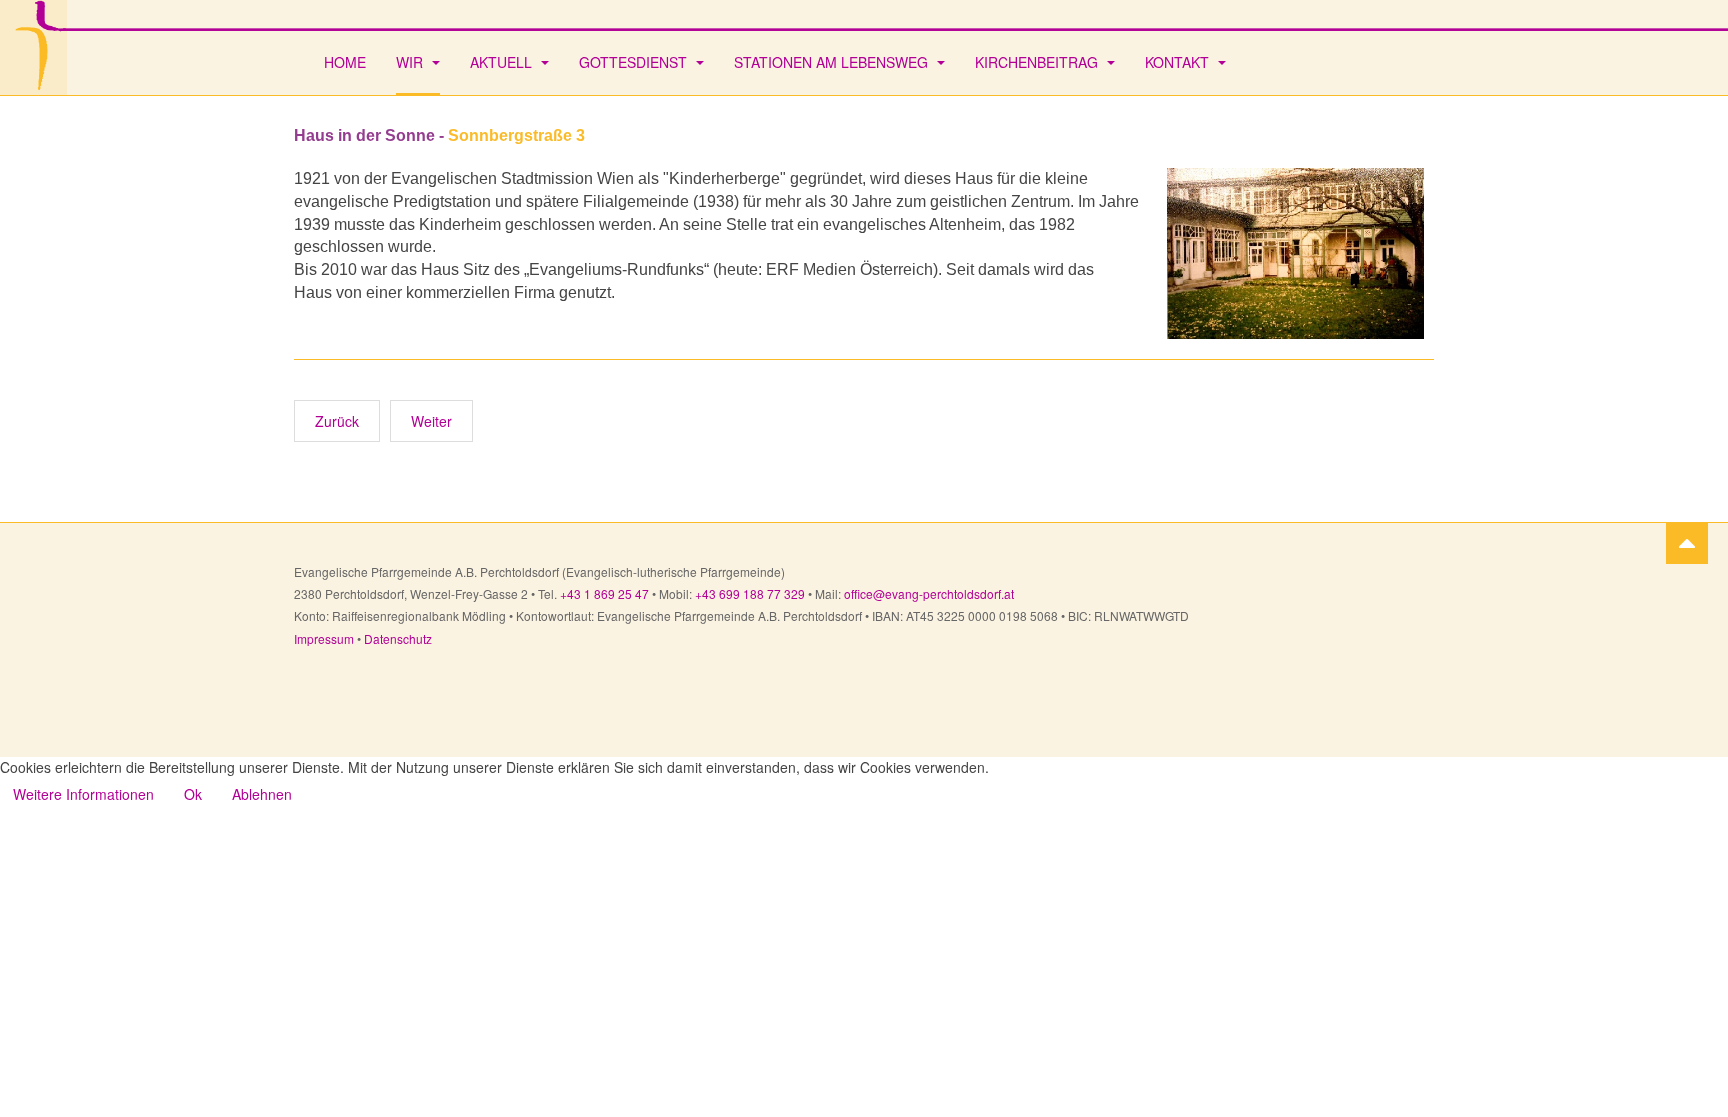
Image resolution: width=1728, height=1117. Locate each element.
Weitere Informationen (83, 794)
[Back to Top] (1687, 543)
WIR (411, 62)
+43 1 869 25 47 (604, 593)
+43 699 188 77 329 (750, 593)
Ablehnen (262, 794)
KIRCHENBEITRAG (1038, 62)
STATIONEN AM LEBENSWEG (833, 62)
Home (345, 62)
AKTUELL (503, 62)
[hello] (33, 47)
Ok (193, 794)
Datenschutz (398, 638)
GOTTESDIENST (635, 62)
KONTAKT (1179, 62)
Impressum (325, 638)
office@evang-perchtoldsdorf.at (929, 593)
